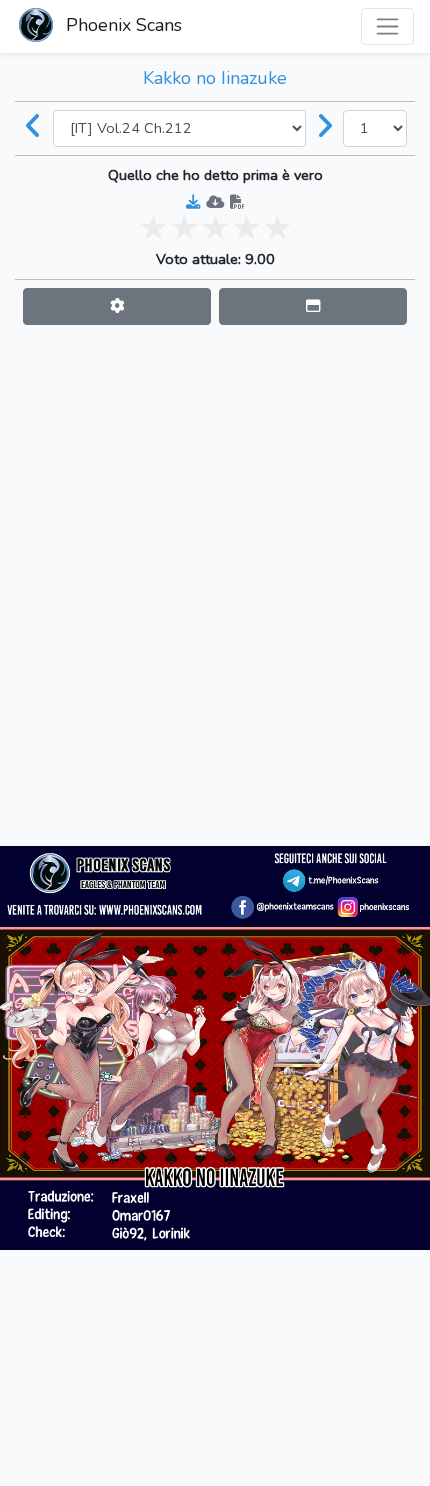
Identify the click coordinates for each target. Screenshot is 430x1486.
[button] (117, 306)
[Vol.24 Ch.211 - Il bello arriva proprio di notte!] (34, 128)
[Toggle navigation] (387, 26)
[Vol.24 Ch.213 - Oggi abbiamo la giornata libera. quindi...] (325, 128)
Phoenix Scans (121, 25)
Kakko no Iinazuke (215, 78)
